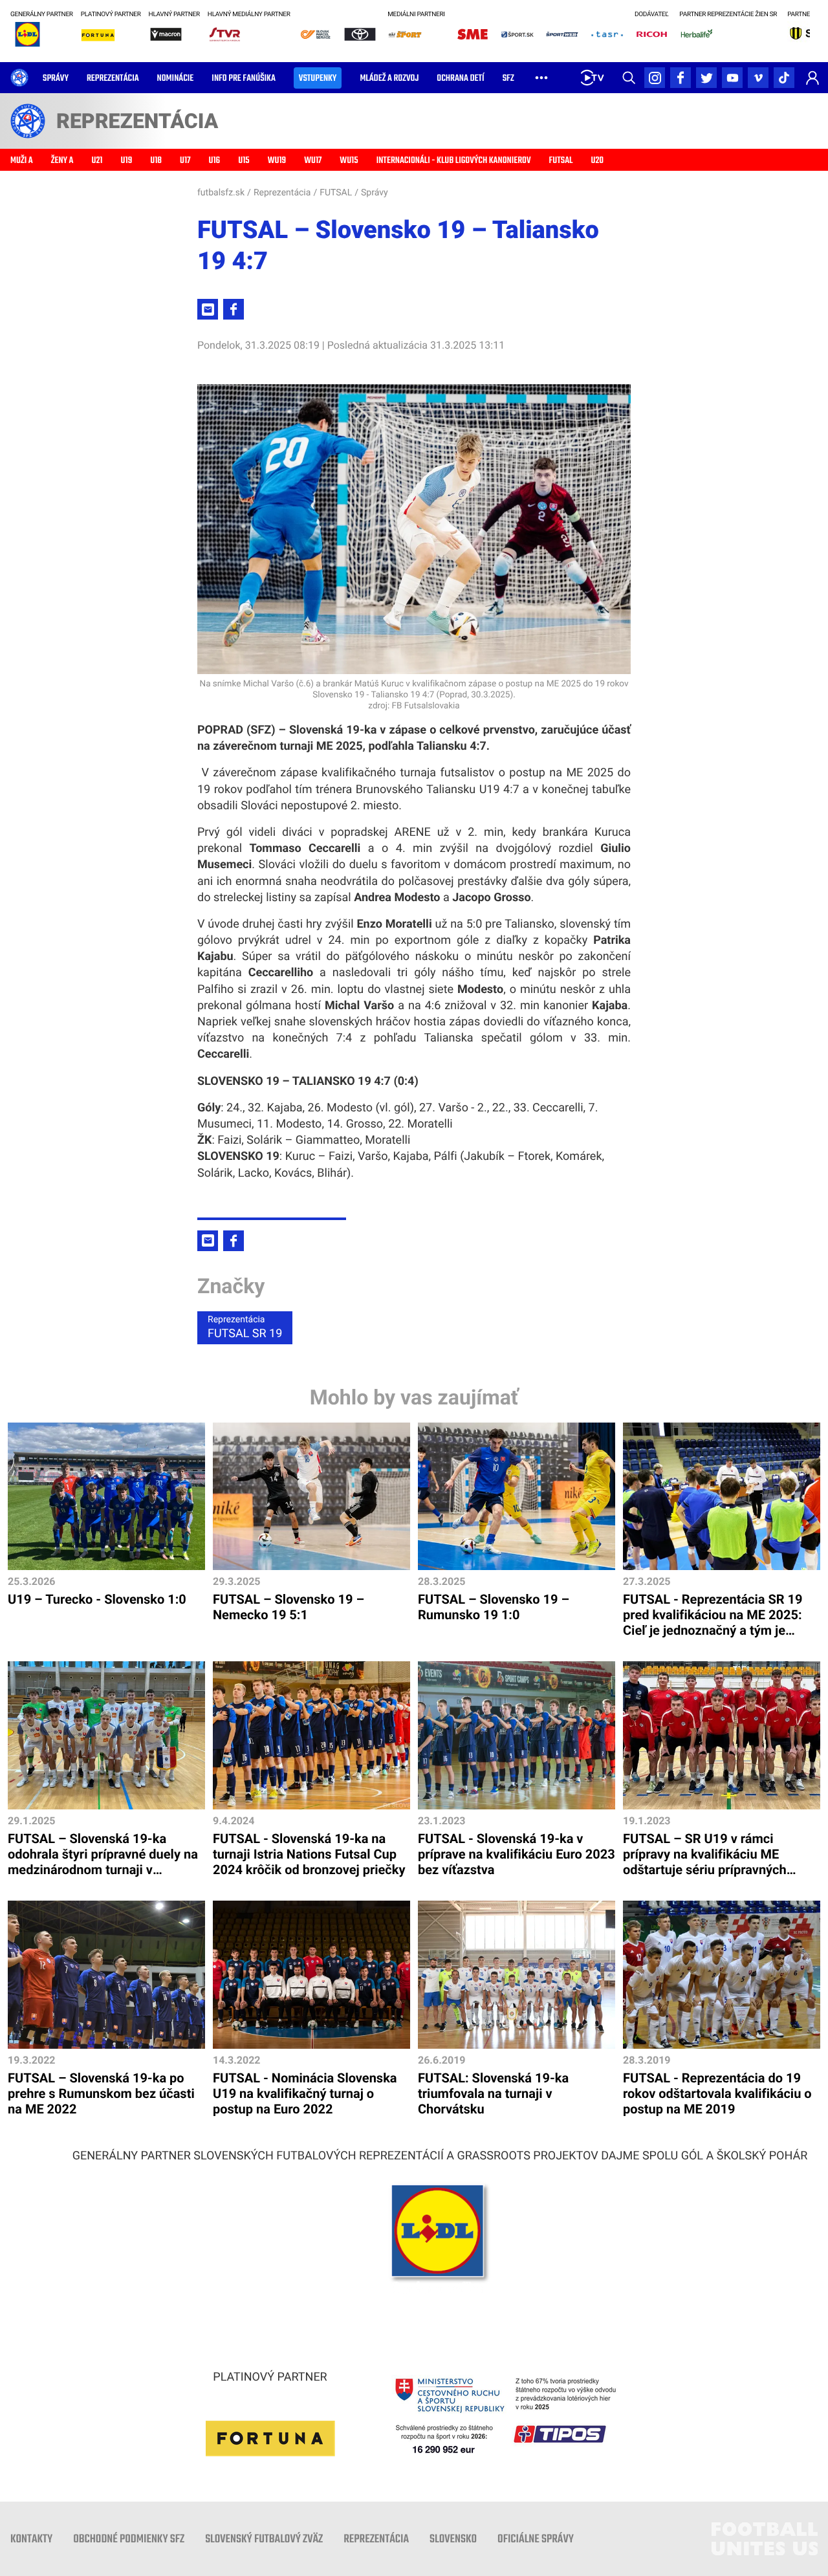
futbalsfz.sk (221, 193)
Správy (375, 193)
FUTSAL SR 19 (245, 1327)
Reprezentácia (282, 193)
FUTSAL (336, 193)
